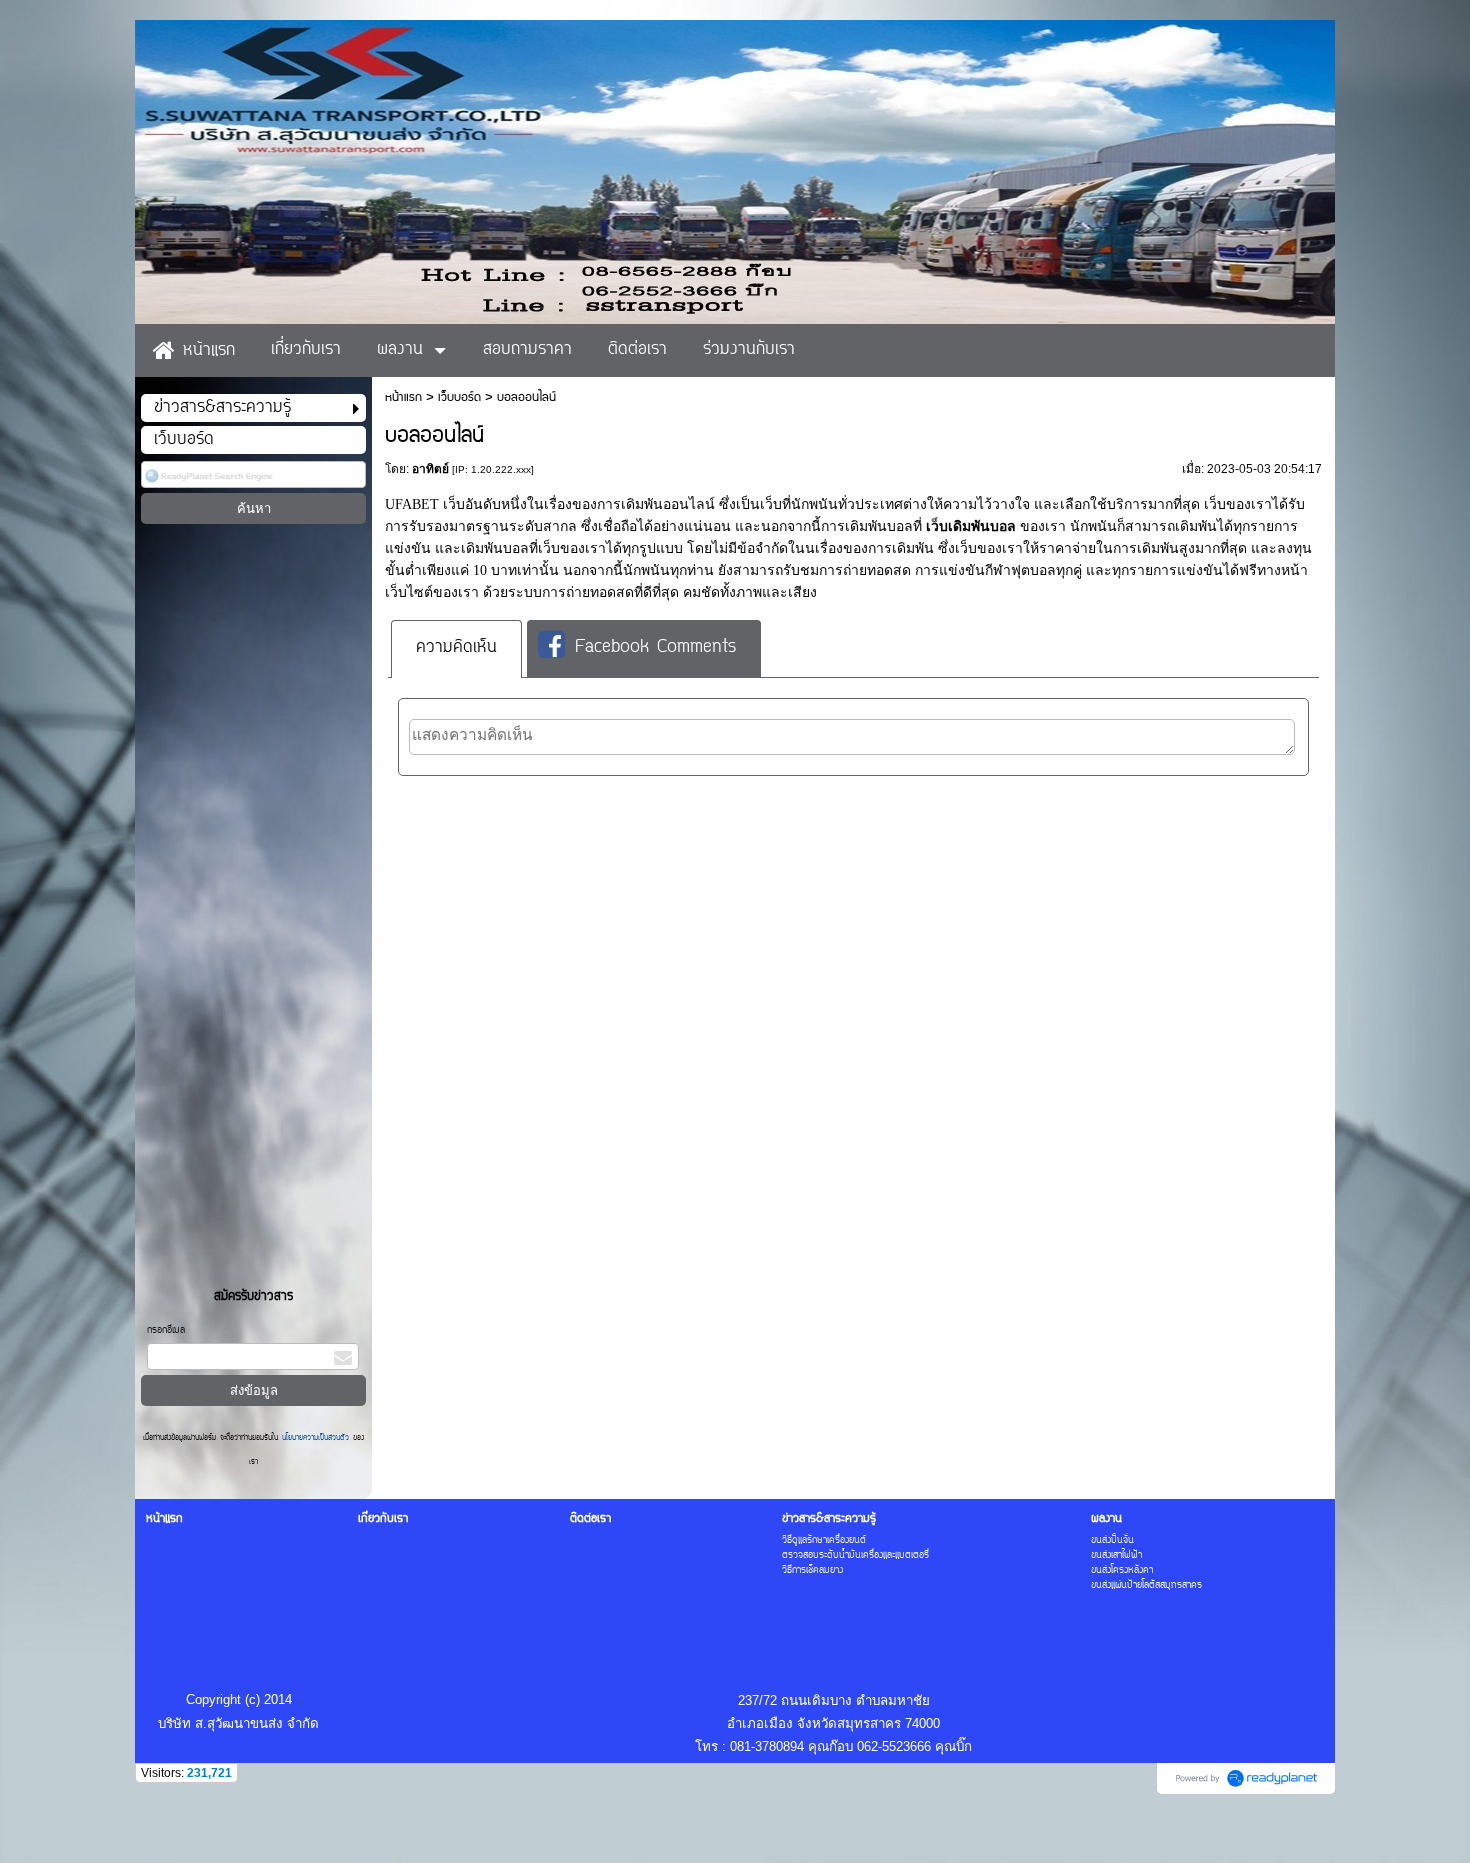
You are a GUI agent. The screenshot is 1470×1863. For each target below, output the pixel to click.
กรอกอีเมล (166, 1330)
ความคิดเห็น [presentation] (456, 648)
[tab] (456, 648)
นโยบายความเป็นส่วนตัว (315, 1438)
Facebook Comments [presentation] (655, 649)
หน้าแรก (403, 397)
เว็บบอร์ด (459, 397)
